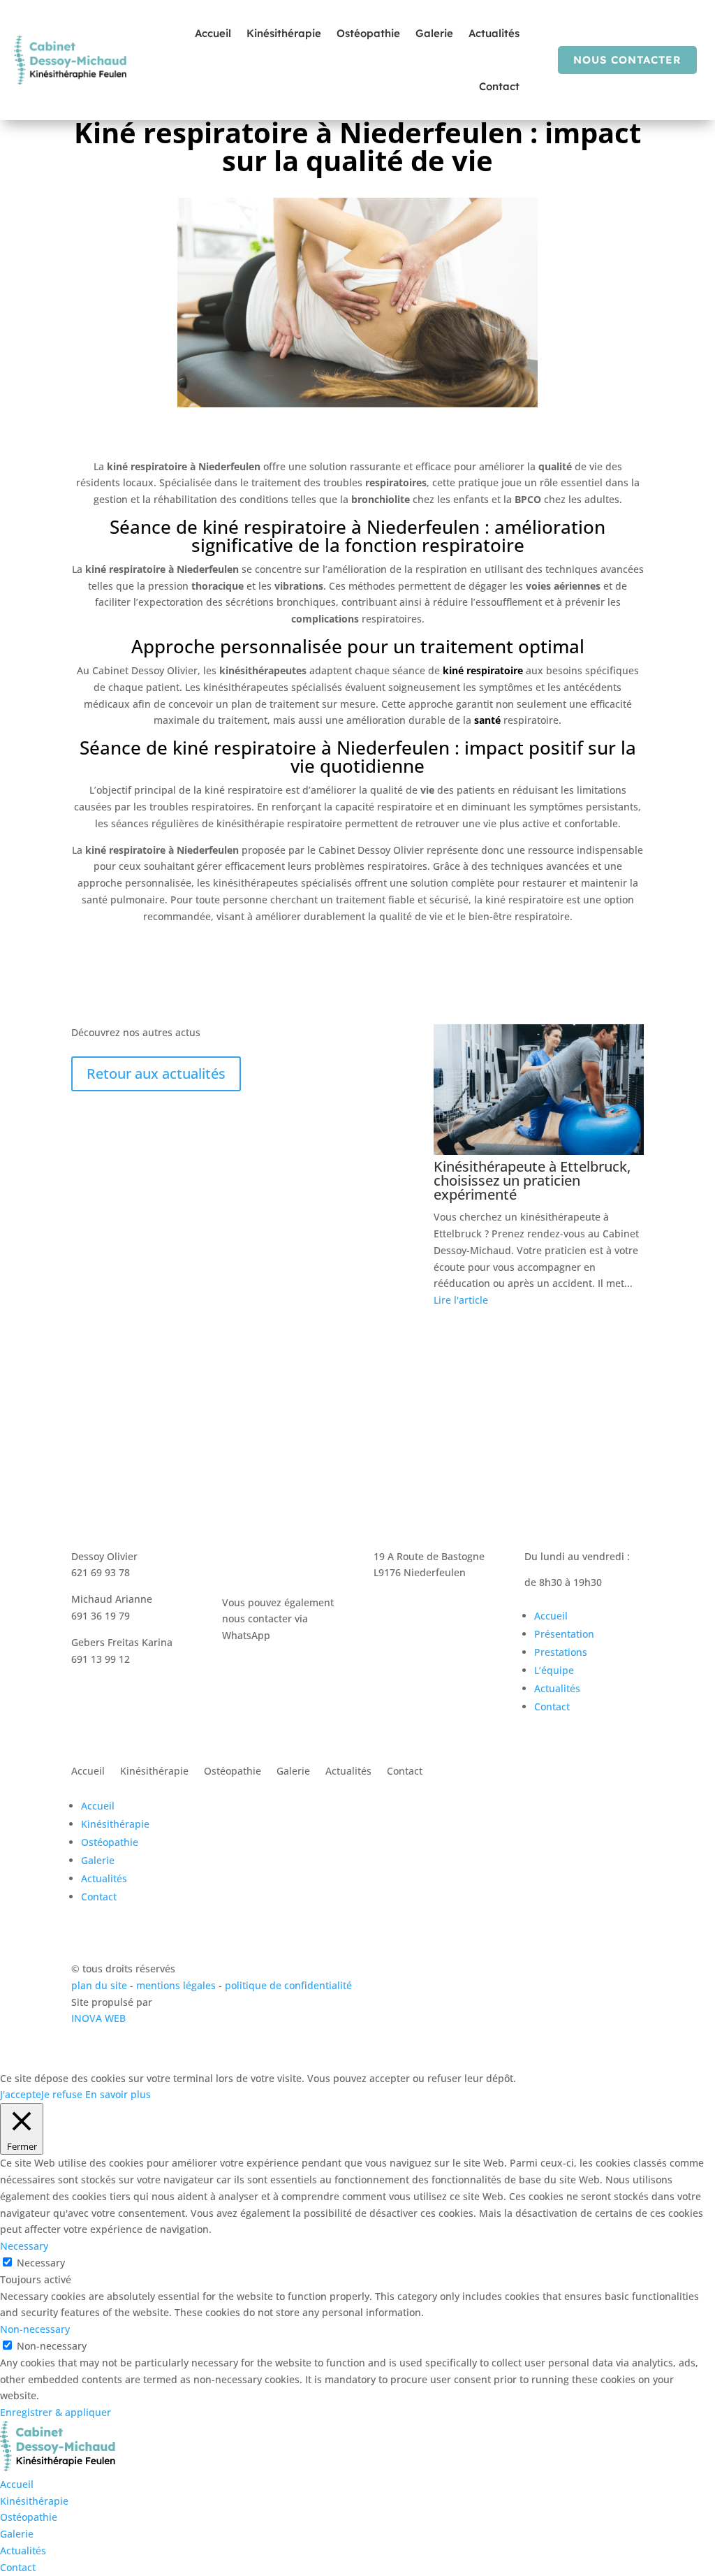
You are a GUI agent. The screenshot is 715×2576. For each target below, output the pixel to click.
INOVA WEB (98, 2018)
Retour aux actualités (156, 1074)
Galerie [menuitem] (17, 2534)
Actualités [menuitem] (23, 2550)
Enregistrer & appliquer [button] (56, 2412)
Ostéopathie (368, 33)
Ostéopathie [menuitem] (29, 2517)
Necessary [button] (24, 2246)
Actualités (494, 33)
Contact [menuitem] (18, 2567)
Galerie (434, 33)
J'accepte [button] (21, 2094)
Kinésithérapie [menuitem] (34, 2501)
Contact (499, 86)
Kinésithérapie (284, 33)
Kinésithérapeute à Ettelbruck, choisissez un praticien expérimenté (532, 1180)
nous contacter (627, 60)
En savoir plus (118, 2094)
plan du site (99, 1985)
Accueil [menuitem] (17, 2484)
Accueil (213, 33)
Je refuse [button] (62, 2094)
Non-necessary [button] (35, 2329)
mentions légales (177, 1985)
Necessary (41, 2263)
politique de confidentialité (288, 1985)
